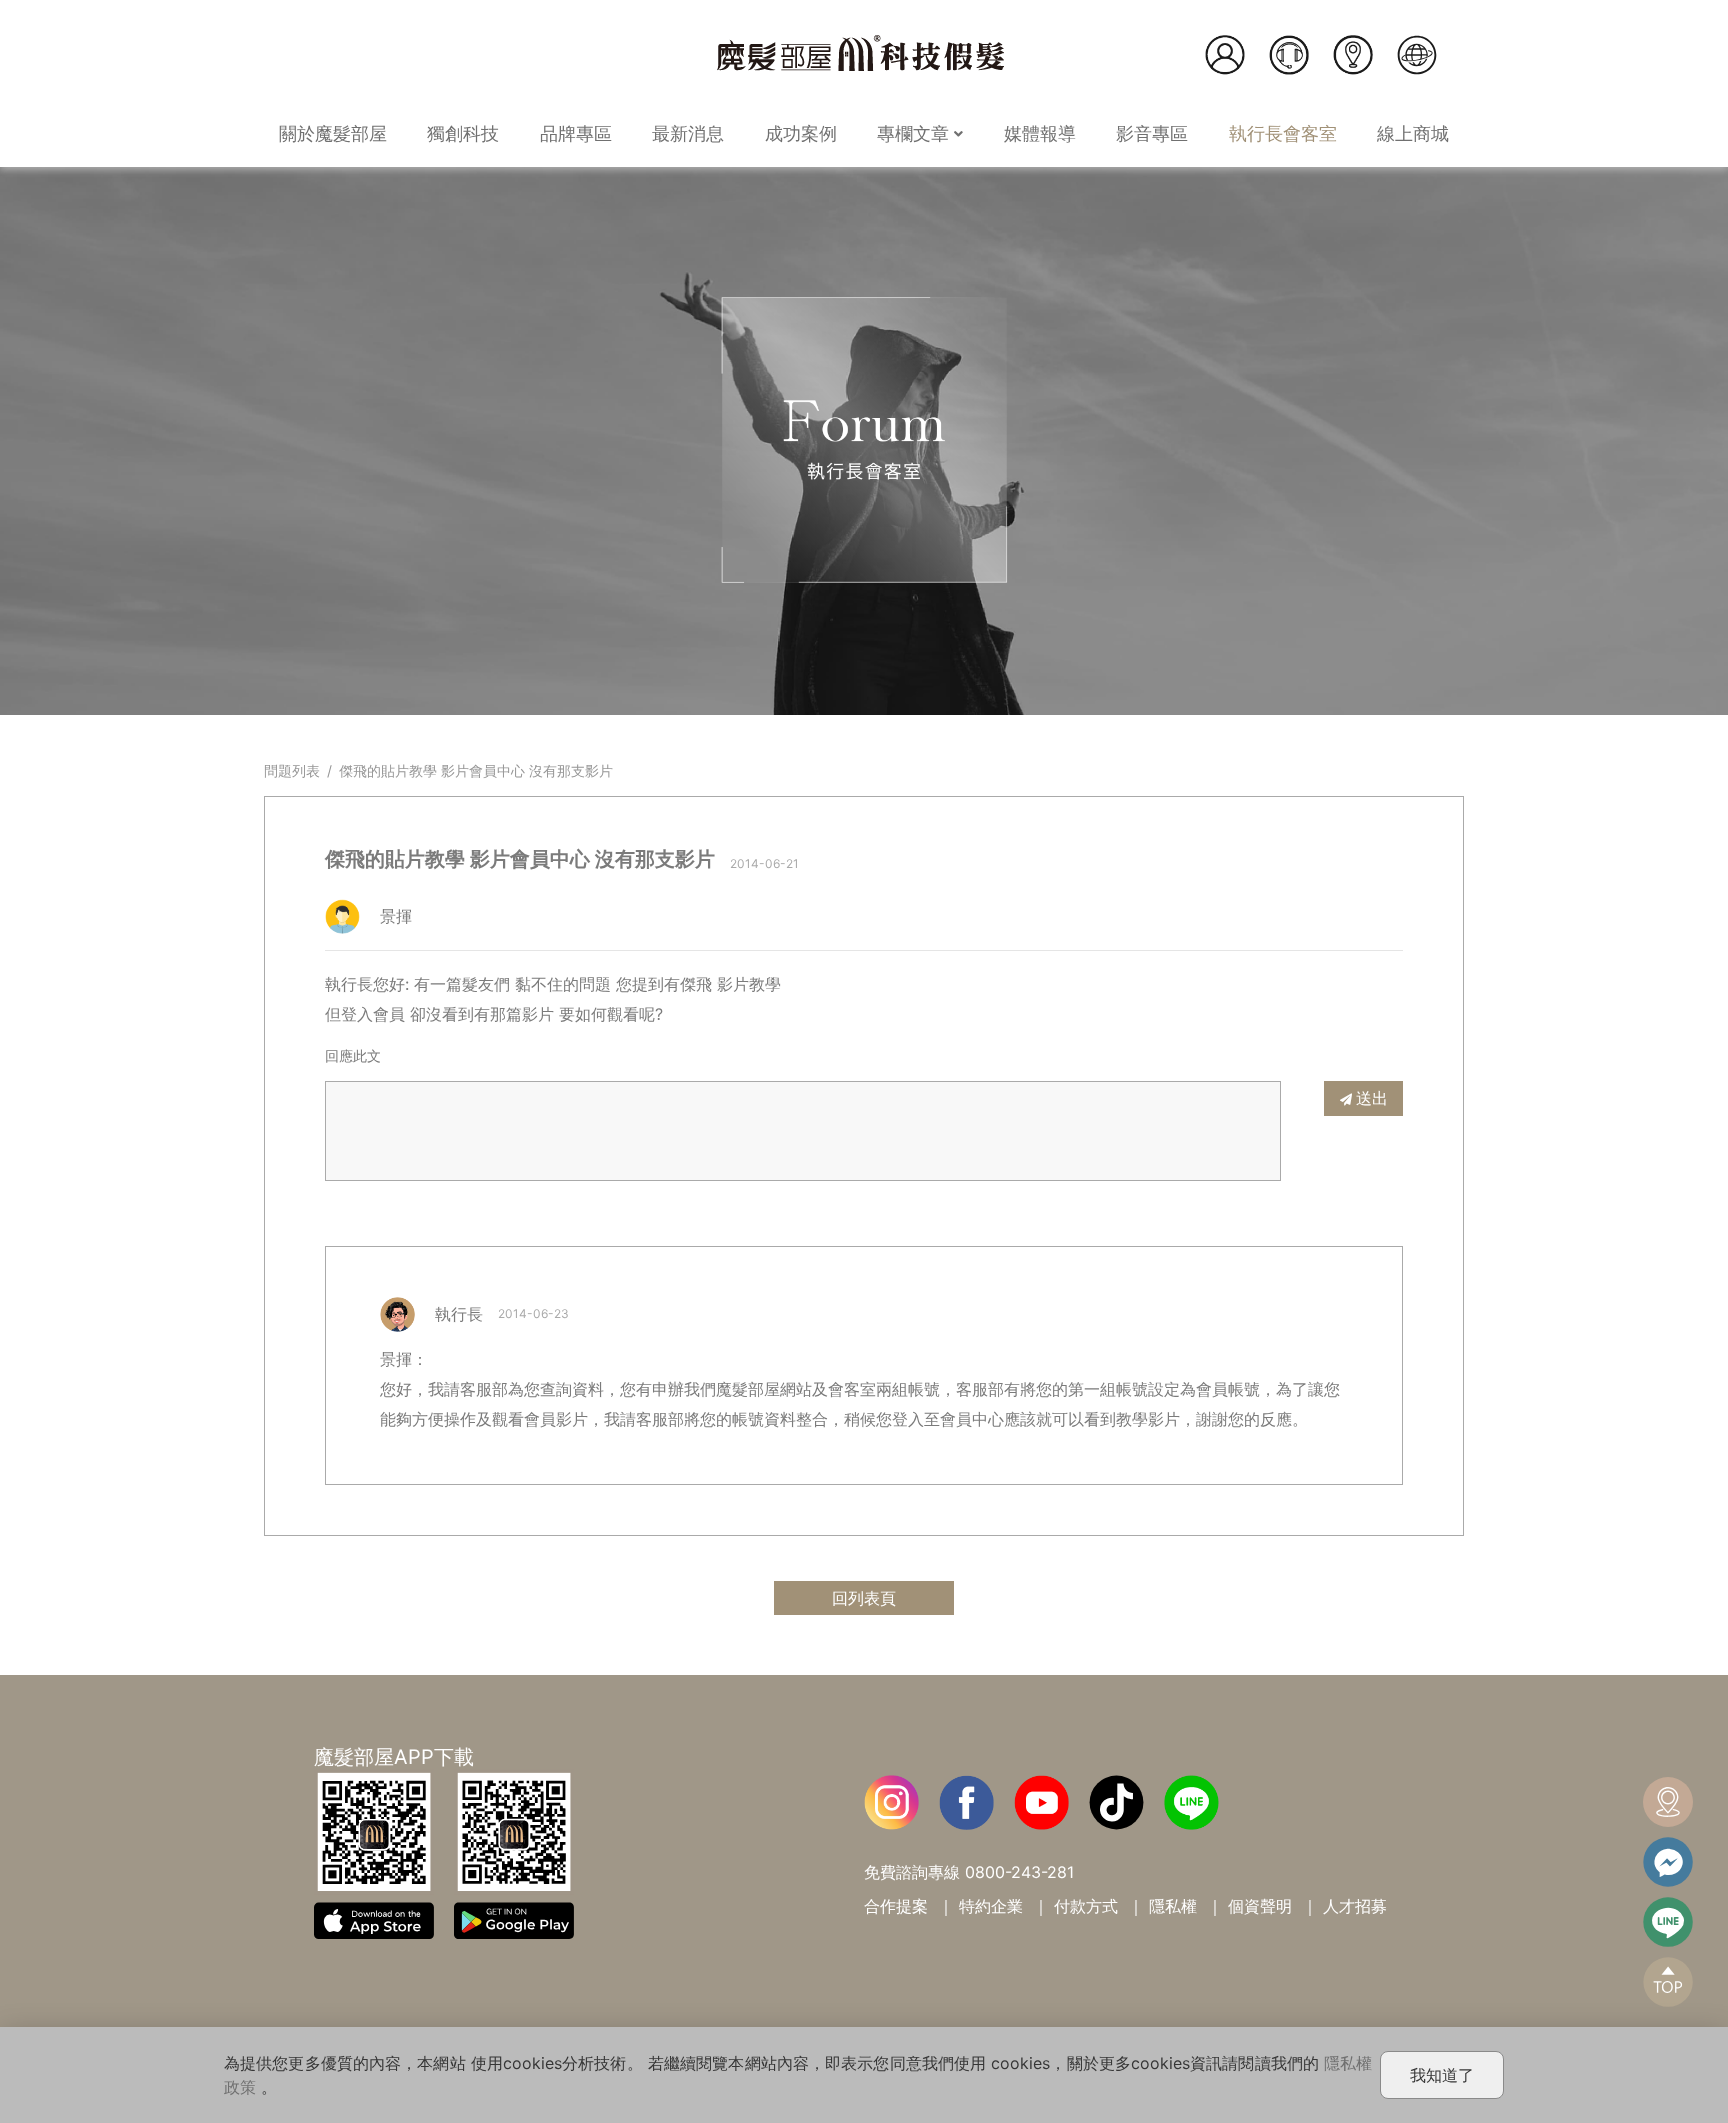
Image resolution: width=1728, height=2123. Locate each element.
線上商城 (1413, 133)
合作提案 (896, 1906)
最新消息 (688, 133)
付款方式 (1086, 1906)
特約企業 (991, 1906)
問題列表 (292, 770)
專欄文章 (915, 133)
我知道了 (1442, 2075)
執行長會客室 (1283, 133)
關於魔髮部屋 (333, 133)
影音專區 (1152, 133)
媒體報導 (1040, 133)
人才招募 (1355, 1906)
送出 (1372, 1098)
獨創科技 (463, 133)
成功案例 (801, 133)
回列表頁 (864, 1598)
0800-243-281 (1019, 1872)
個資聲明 (1260, 1906)
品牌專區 (576, 133)
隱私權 (1173, 1906)
